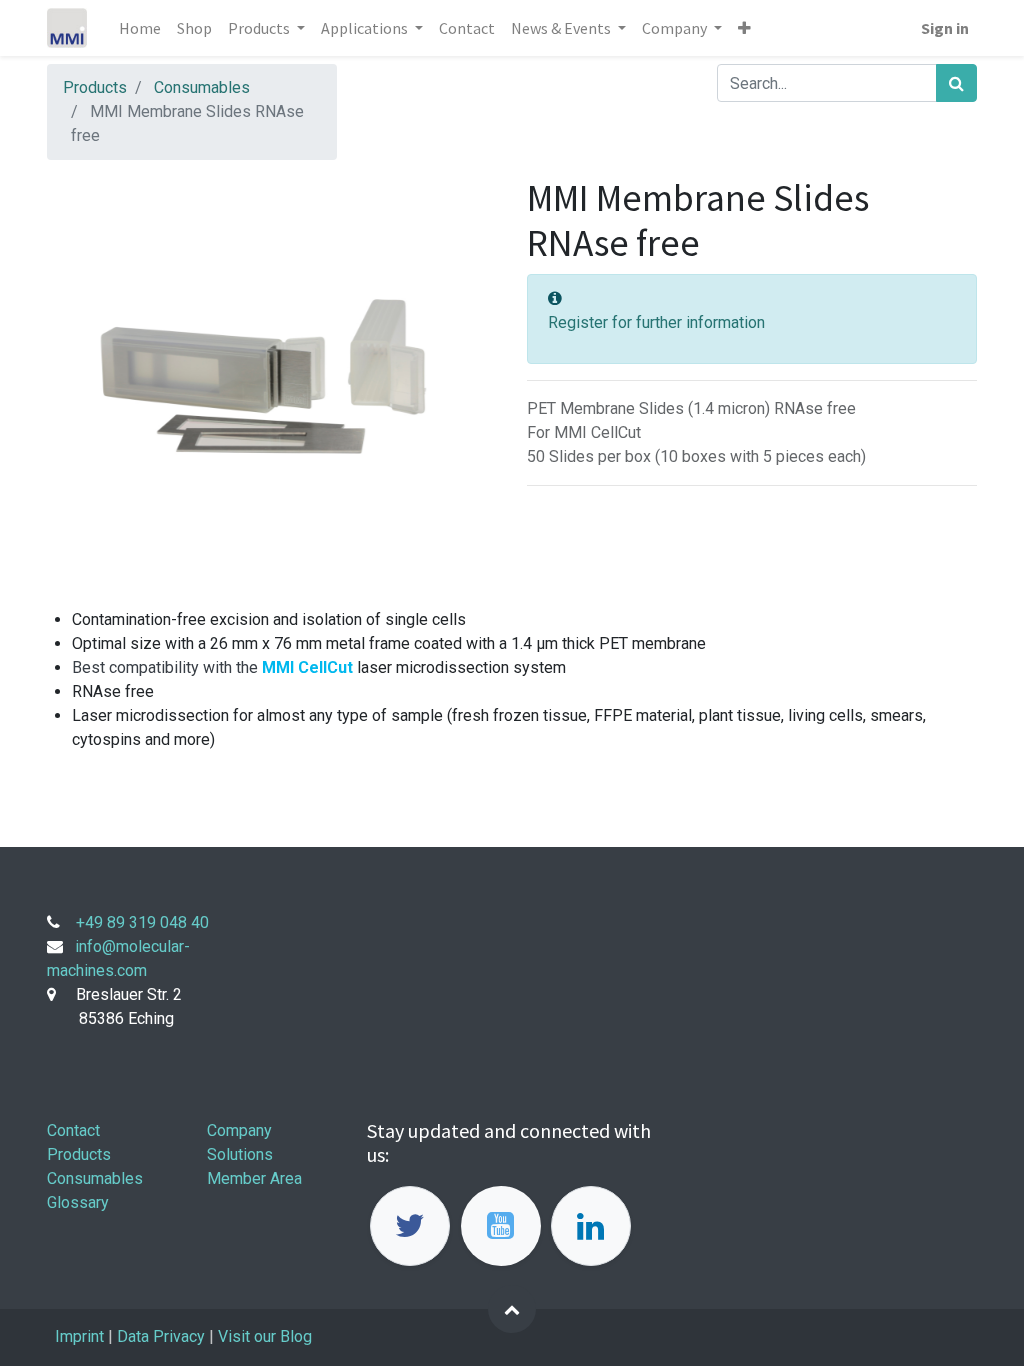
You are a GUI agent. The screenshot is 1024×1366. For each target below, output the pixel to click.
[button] (744, 28)
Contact (73, 1130)
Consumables (202, 87)
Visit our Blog (267, 1336)
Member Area (254, 1178)
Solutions (240, 1154)
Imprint (79, 1336)
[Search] (956, 83)
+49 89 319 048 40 (142, 922)
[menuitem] (140, 28)
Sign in (945, 28)
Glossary (78, 1202)
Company (239, 1130)
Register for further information (656, 322)
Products (95, 87)
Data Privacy (161, 1336)
